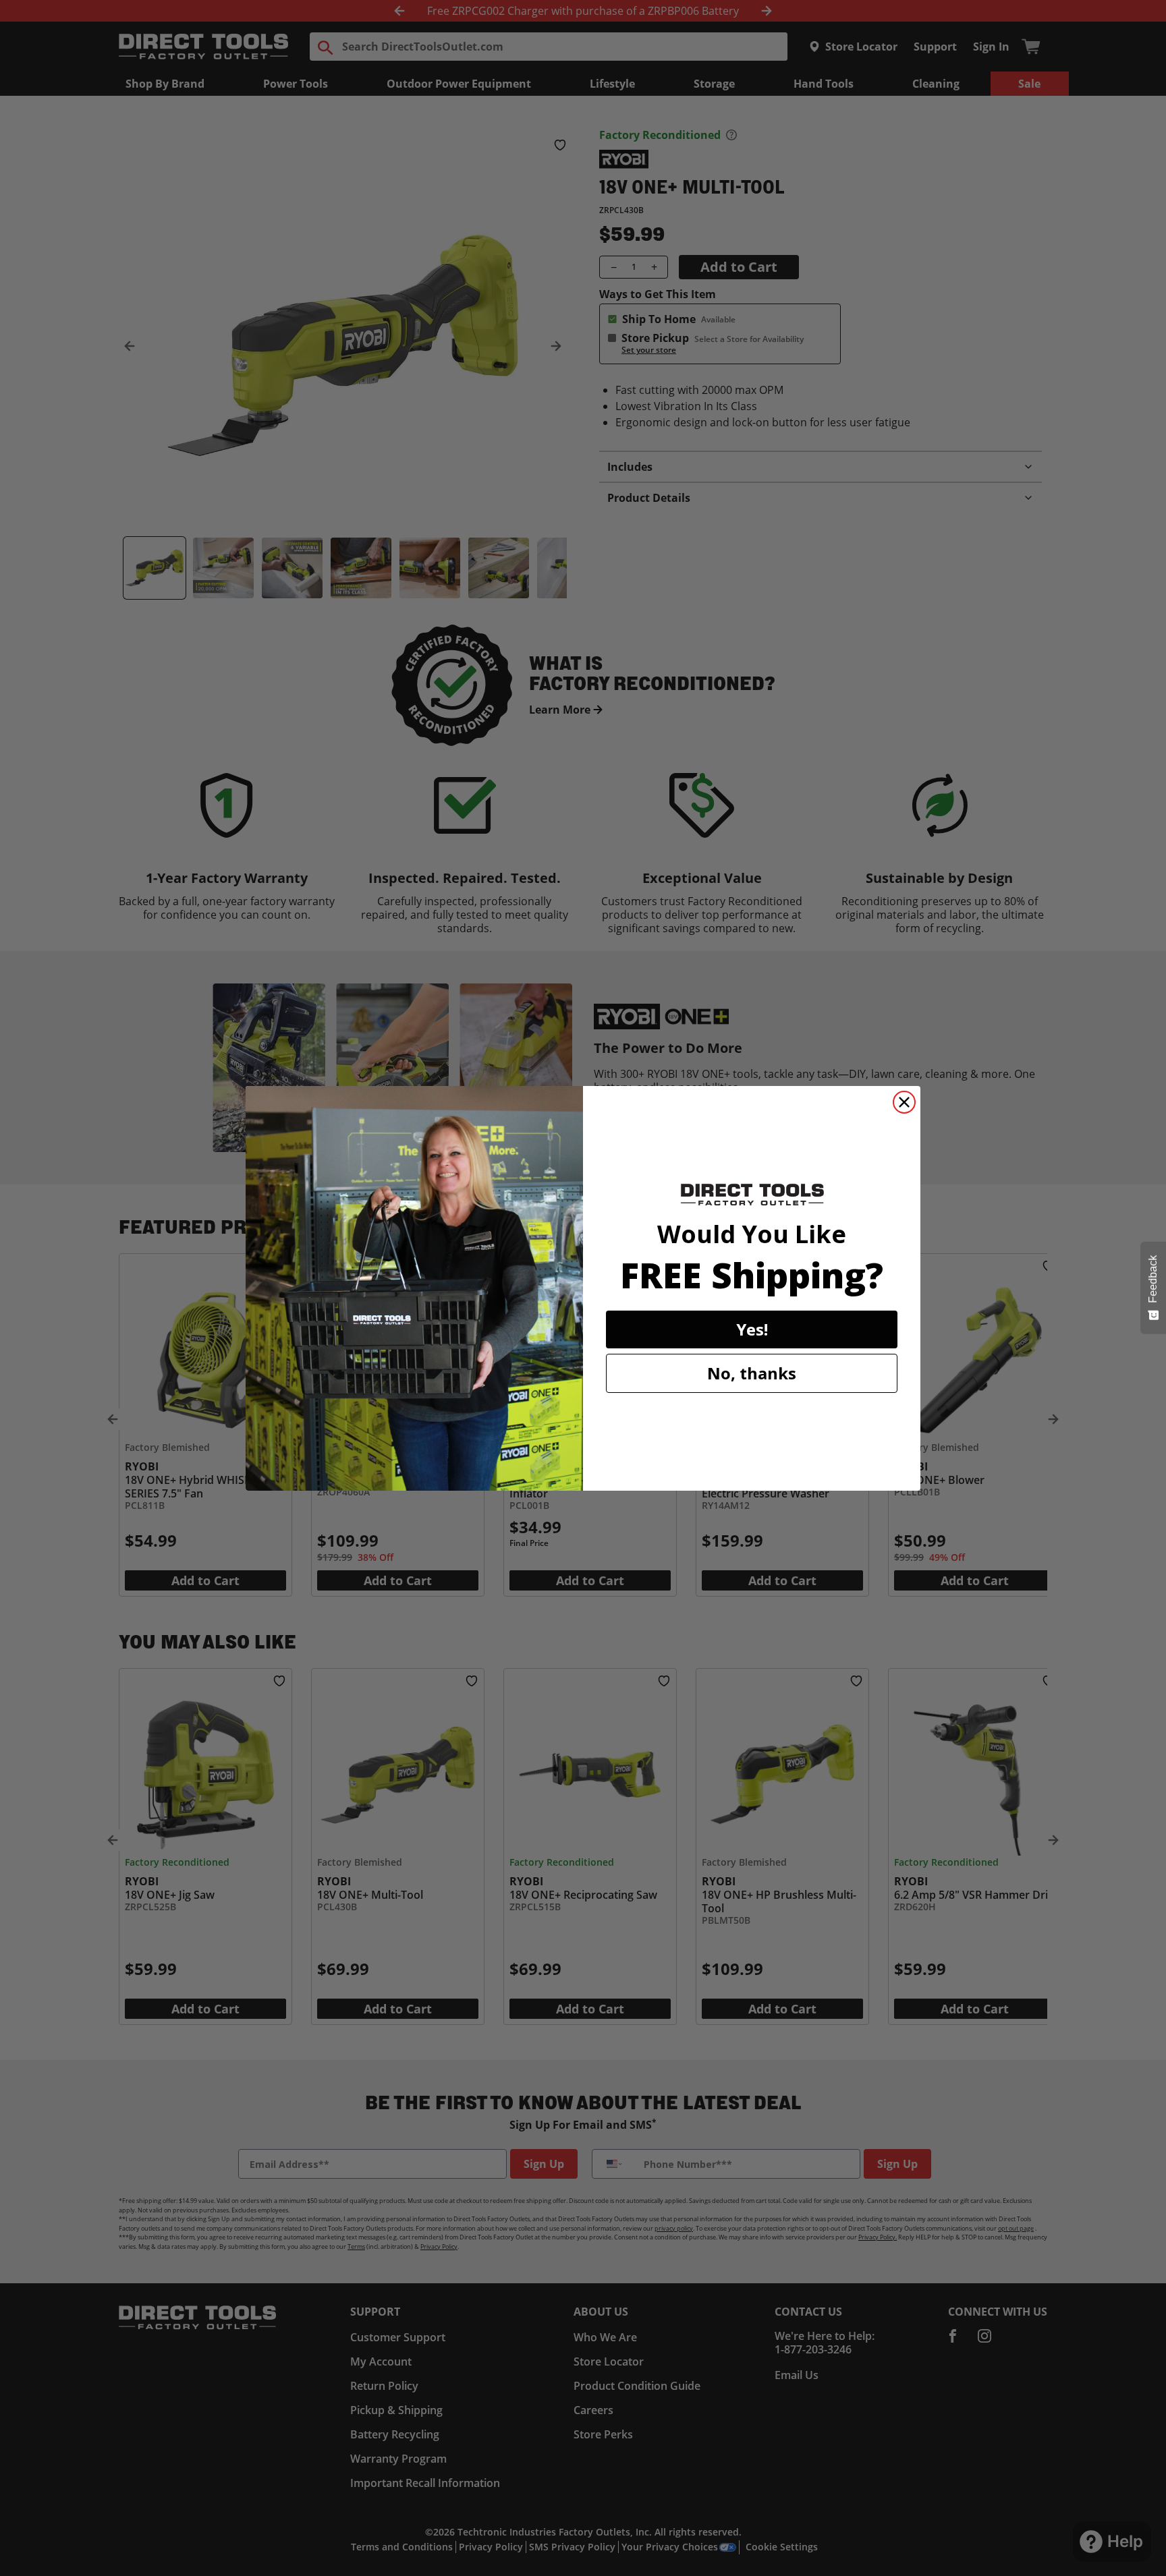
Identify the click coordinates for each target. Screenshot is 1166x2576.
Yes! (752, 1329)
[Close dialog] (904, 1102)
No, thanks (752, 1373)
